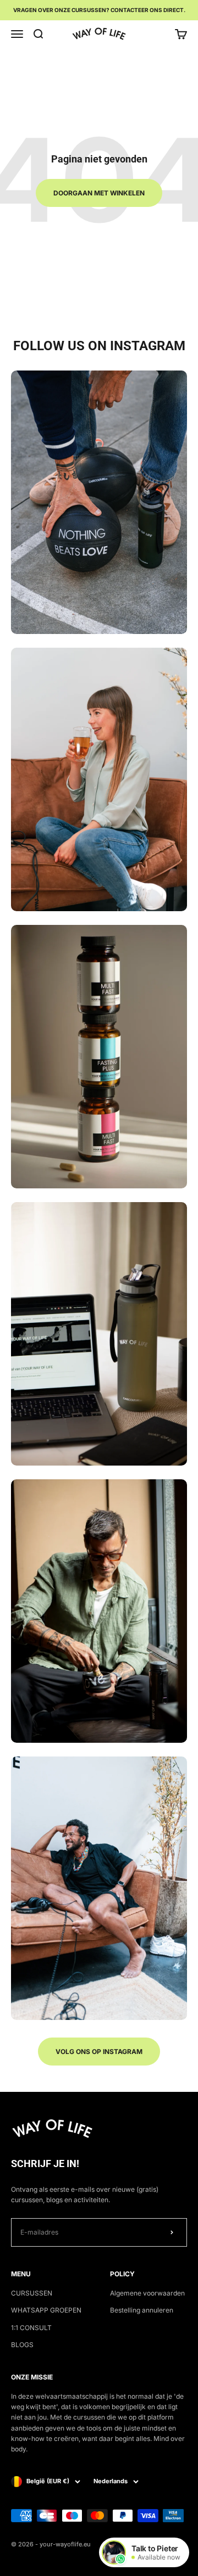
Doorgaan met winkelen (99, 193)
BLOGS (22, 2345)
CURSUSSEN (32, 2293)
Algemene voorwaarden (147, 2293)
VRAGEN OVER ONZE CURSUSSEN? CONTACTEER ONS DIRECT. (99, 10)
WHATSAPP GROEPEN (46, 2310)
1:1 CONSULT (31, 2328)
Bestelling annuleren (142, 2310)
